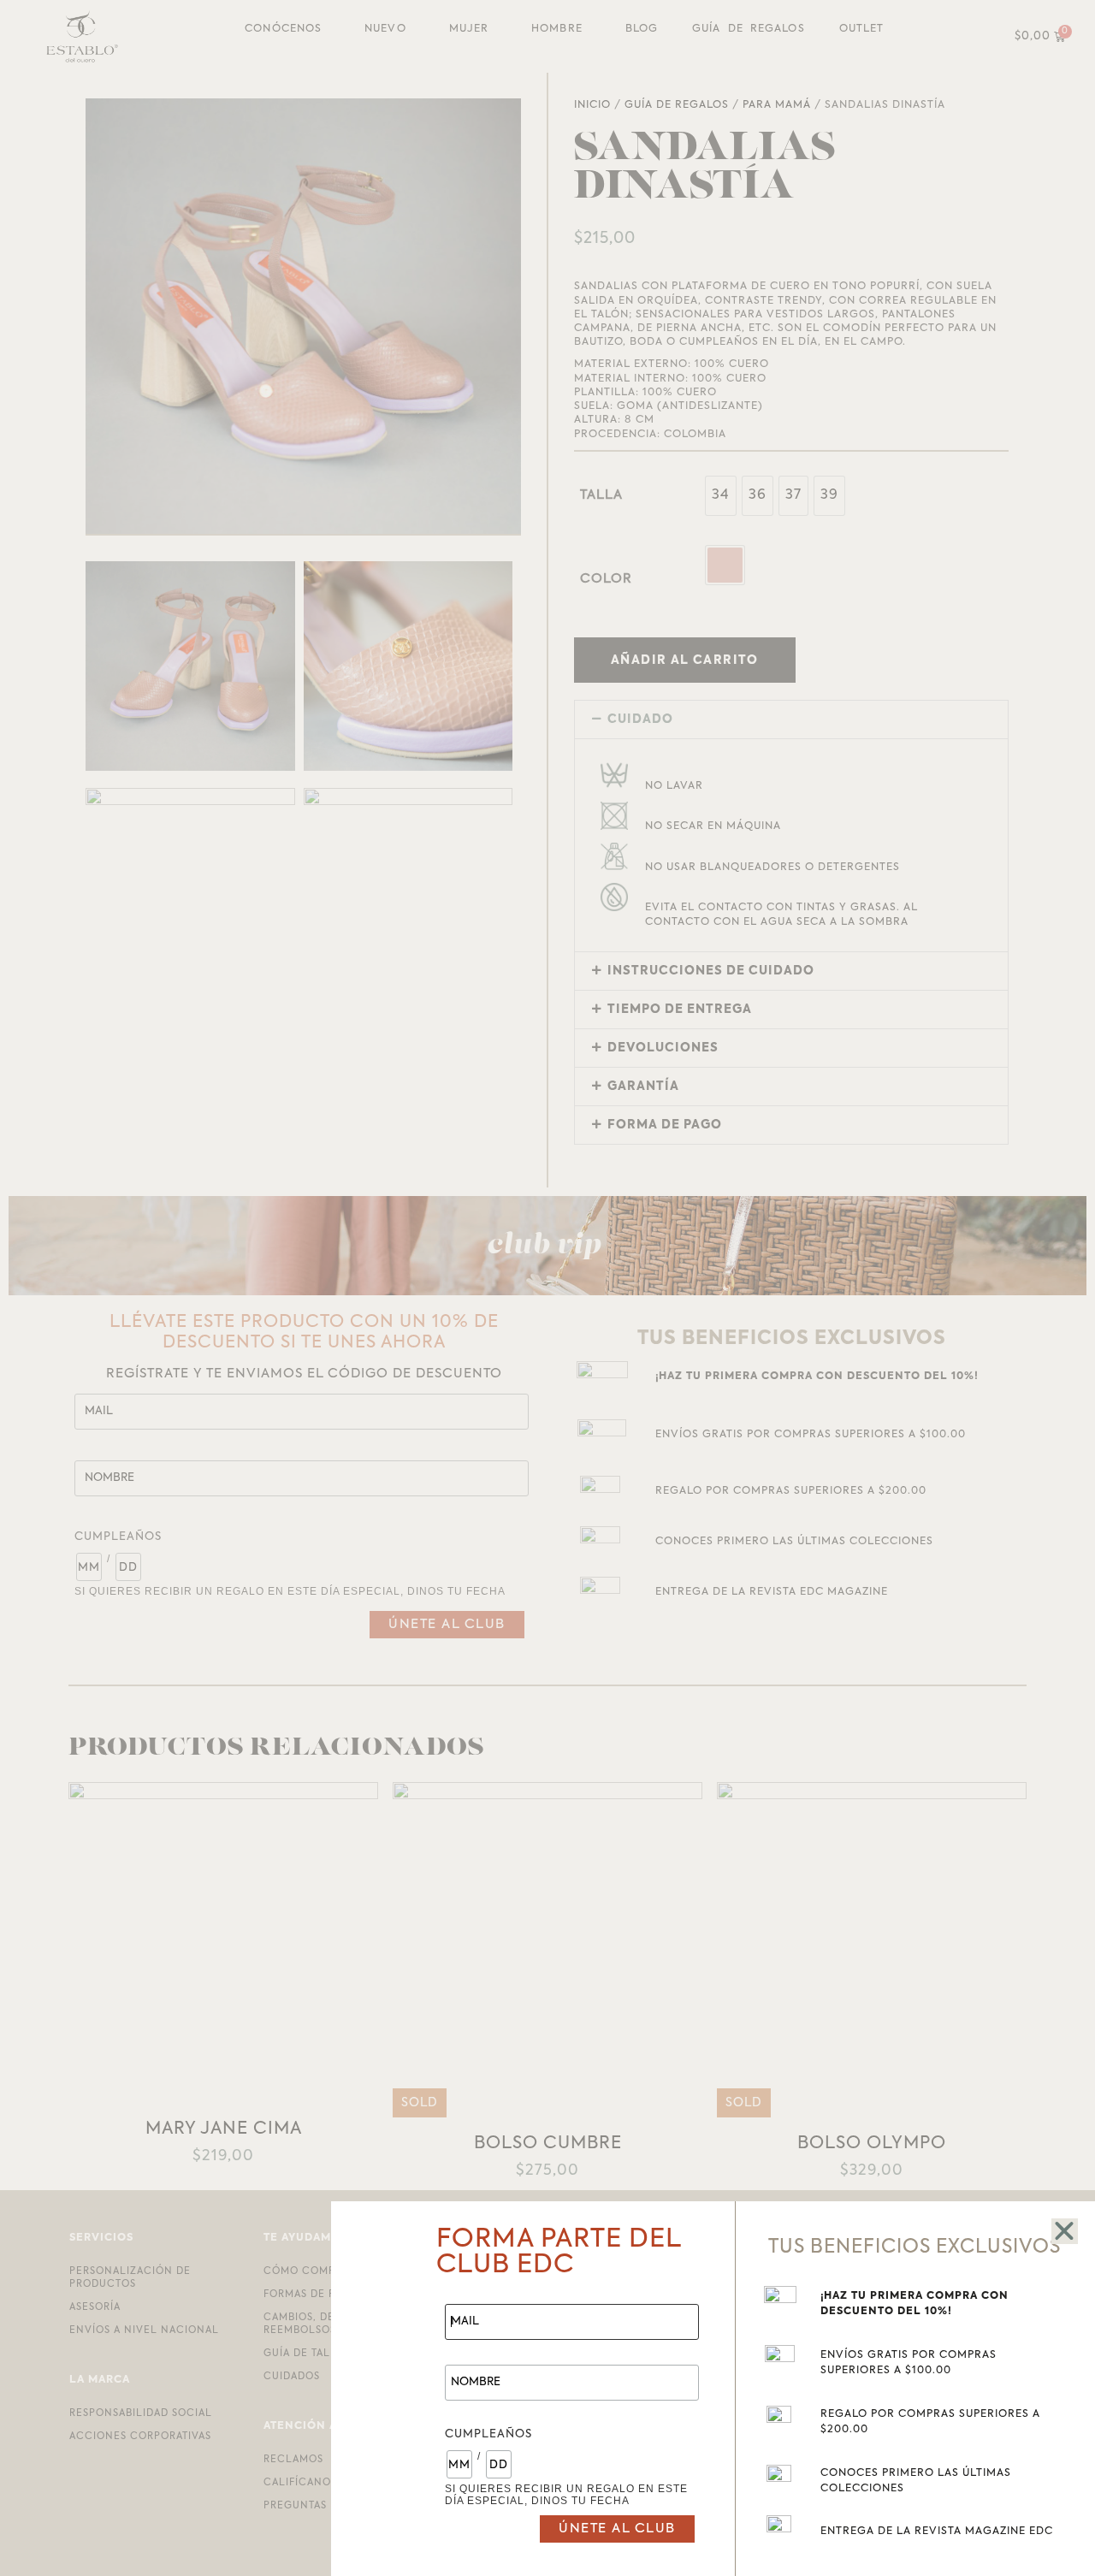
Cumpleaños (488, 2434)
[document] (547, 1288)
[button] (1065, 2231)
